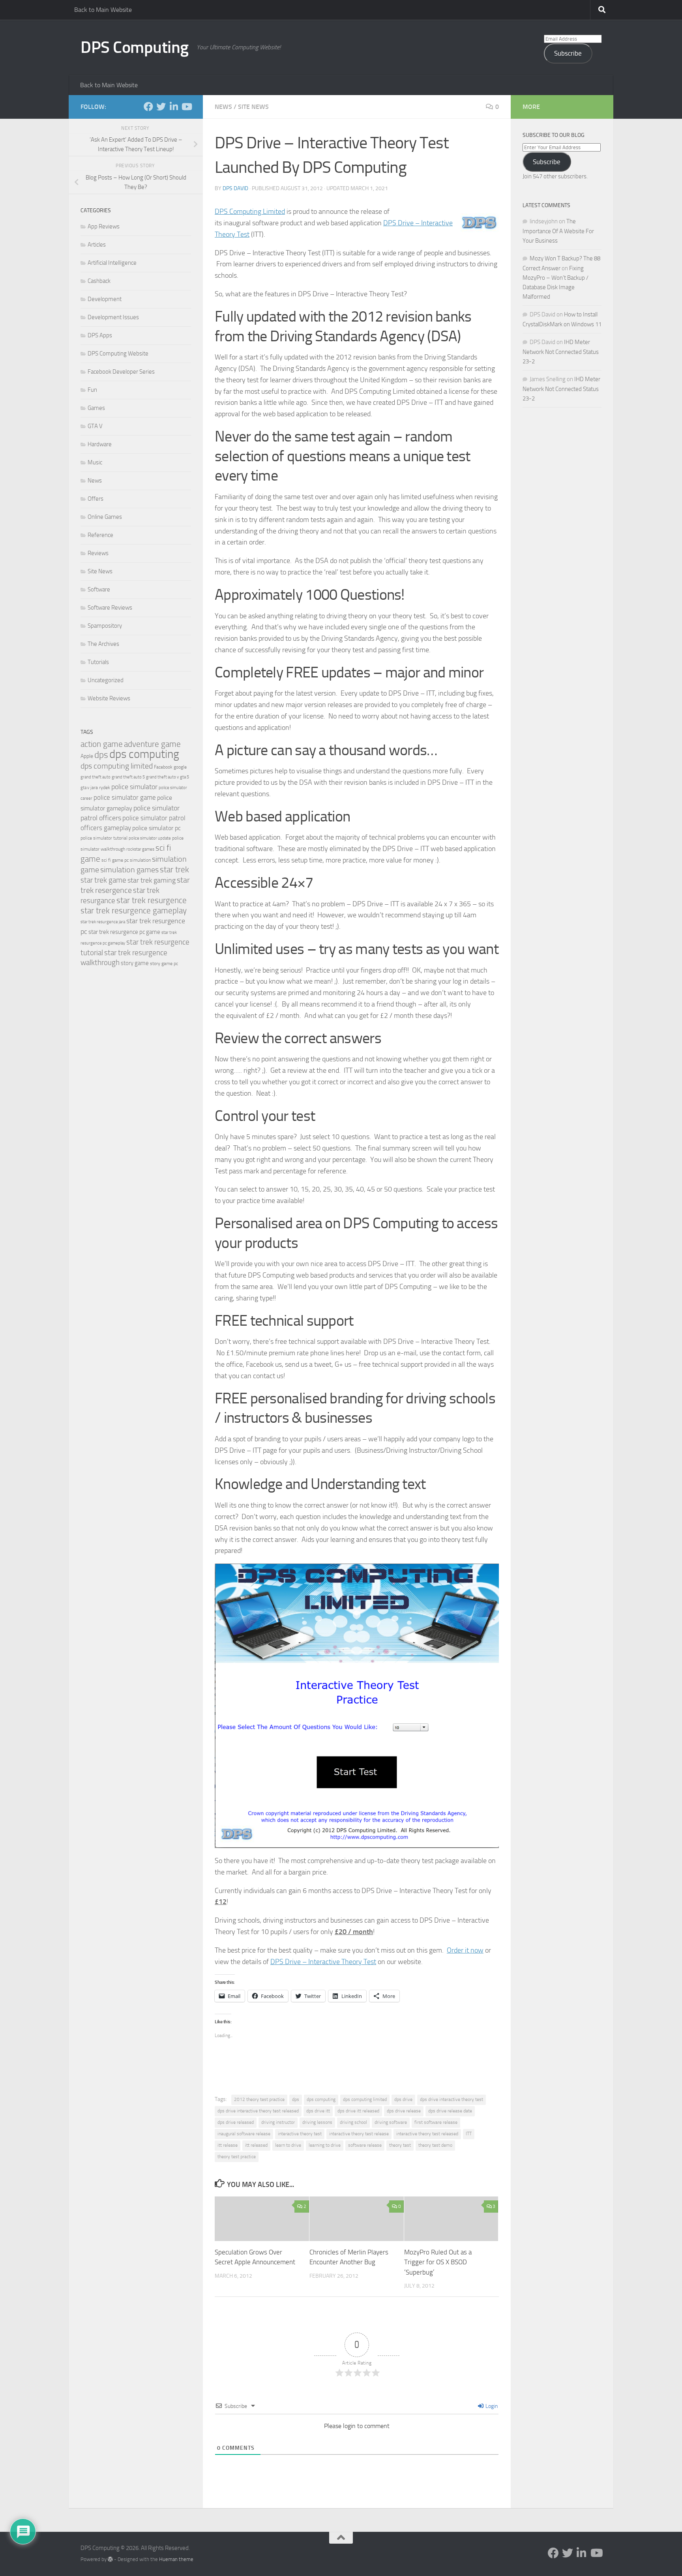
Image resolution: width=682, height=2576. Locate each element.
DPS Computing (135, 47)
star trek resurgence (152, 900)
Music (95, 462)
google (180, 767)
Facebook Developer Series (121, 372)
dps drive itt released (358, 2111)
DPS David (235, 188)
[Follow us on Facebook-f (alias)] (148, 107)
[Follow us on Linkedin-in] (174, 107)
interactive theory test (300, 2134)
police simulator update (150, 838)
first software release (436, 2122)
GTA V (95, 426)
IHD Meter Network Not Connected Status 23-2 (561, 352)
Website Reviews (109, 698)
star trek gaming (152, 880)
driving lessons (317, 2122)
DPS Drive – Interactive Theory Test (323, 1962)
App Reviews (104, 226)
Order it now (465, 1950)
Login (491, 2406)
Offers (96, 499)
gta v (85, 788)
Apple (87, 756)
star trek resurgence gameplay (134, 911)
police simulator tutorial (104, 838)
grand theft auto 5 (128, 777)
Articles (97, 245)
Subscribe (568, 53)
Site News (253, 107)
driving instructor (278, 2122)
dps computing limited (365, 2099)
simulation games (129, 870)
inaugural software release (244, 2134)
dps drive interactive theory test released (258, 2111)
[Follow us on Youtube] (186, 107)
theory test (400, 2145)
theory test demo (435, 2145)
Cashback (99, 281)
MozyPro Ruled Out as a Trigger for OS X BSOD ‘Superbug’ (438, 2262)
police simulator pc (156, 828)
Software (99, 589)
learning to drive (325, 2145)
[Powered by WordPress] (110, 2559)
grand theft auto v (162, 777)
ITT (469, 2134)
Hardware (100, 444)
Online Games (105, 517)
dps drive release (404, 2111)
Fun (92, 390)
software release (365, 2145)
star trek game (103, 880)
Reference (100, 535)
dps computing (321, 2099)
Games (96, 408)
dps (296, 2099)
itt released (256, 2145)
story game (135, 963)
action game (102, 744)
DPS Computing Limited (250, 211)
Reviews (98, 553)
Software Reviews (110, 608)
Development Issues (113, 317)
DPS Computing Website (118, 354)
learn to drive (288, 2145)
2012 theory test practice (259, 2099)
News (223, 107)
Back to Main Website (103, 10)
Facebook (163, 767)
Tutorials (98, 662)
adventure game (152, 744)
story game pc (164, 963)
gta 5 (185, 777)
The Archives (103, 644)
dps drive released (236, 2122)
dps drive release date (450, 2111)
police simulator (134, 787)
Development (105, 299)
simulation (140, 860)
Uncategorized (106, 680)
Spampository (105, 626)
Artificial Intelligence (112, 263)
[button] (480, 223)
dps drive (403, 2099)
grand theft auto (96, 777)
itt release (228, 2145)
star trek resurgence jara (103, 922)
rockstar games (140, 849)
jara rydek (100, 788)
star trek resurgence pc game (124, 932)
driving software (391, 2122)
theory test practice (237, 2157)
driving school (353, 2122)
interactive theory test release (359, 2134)
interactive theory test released (427, 2134)
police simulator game (125, 797)
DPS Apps (100, 335)
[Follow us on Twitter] (161, 107)
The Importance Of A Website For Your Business (558, 231)
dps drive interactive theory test (452, 2099)
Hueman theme (176, 2559)
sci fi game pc (115, 860)
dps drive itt (318, 2111)
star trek (174, 870)
